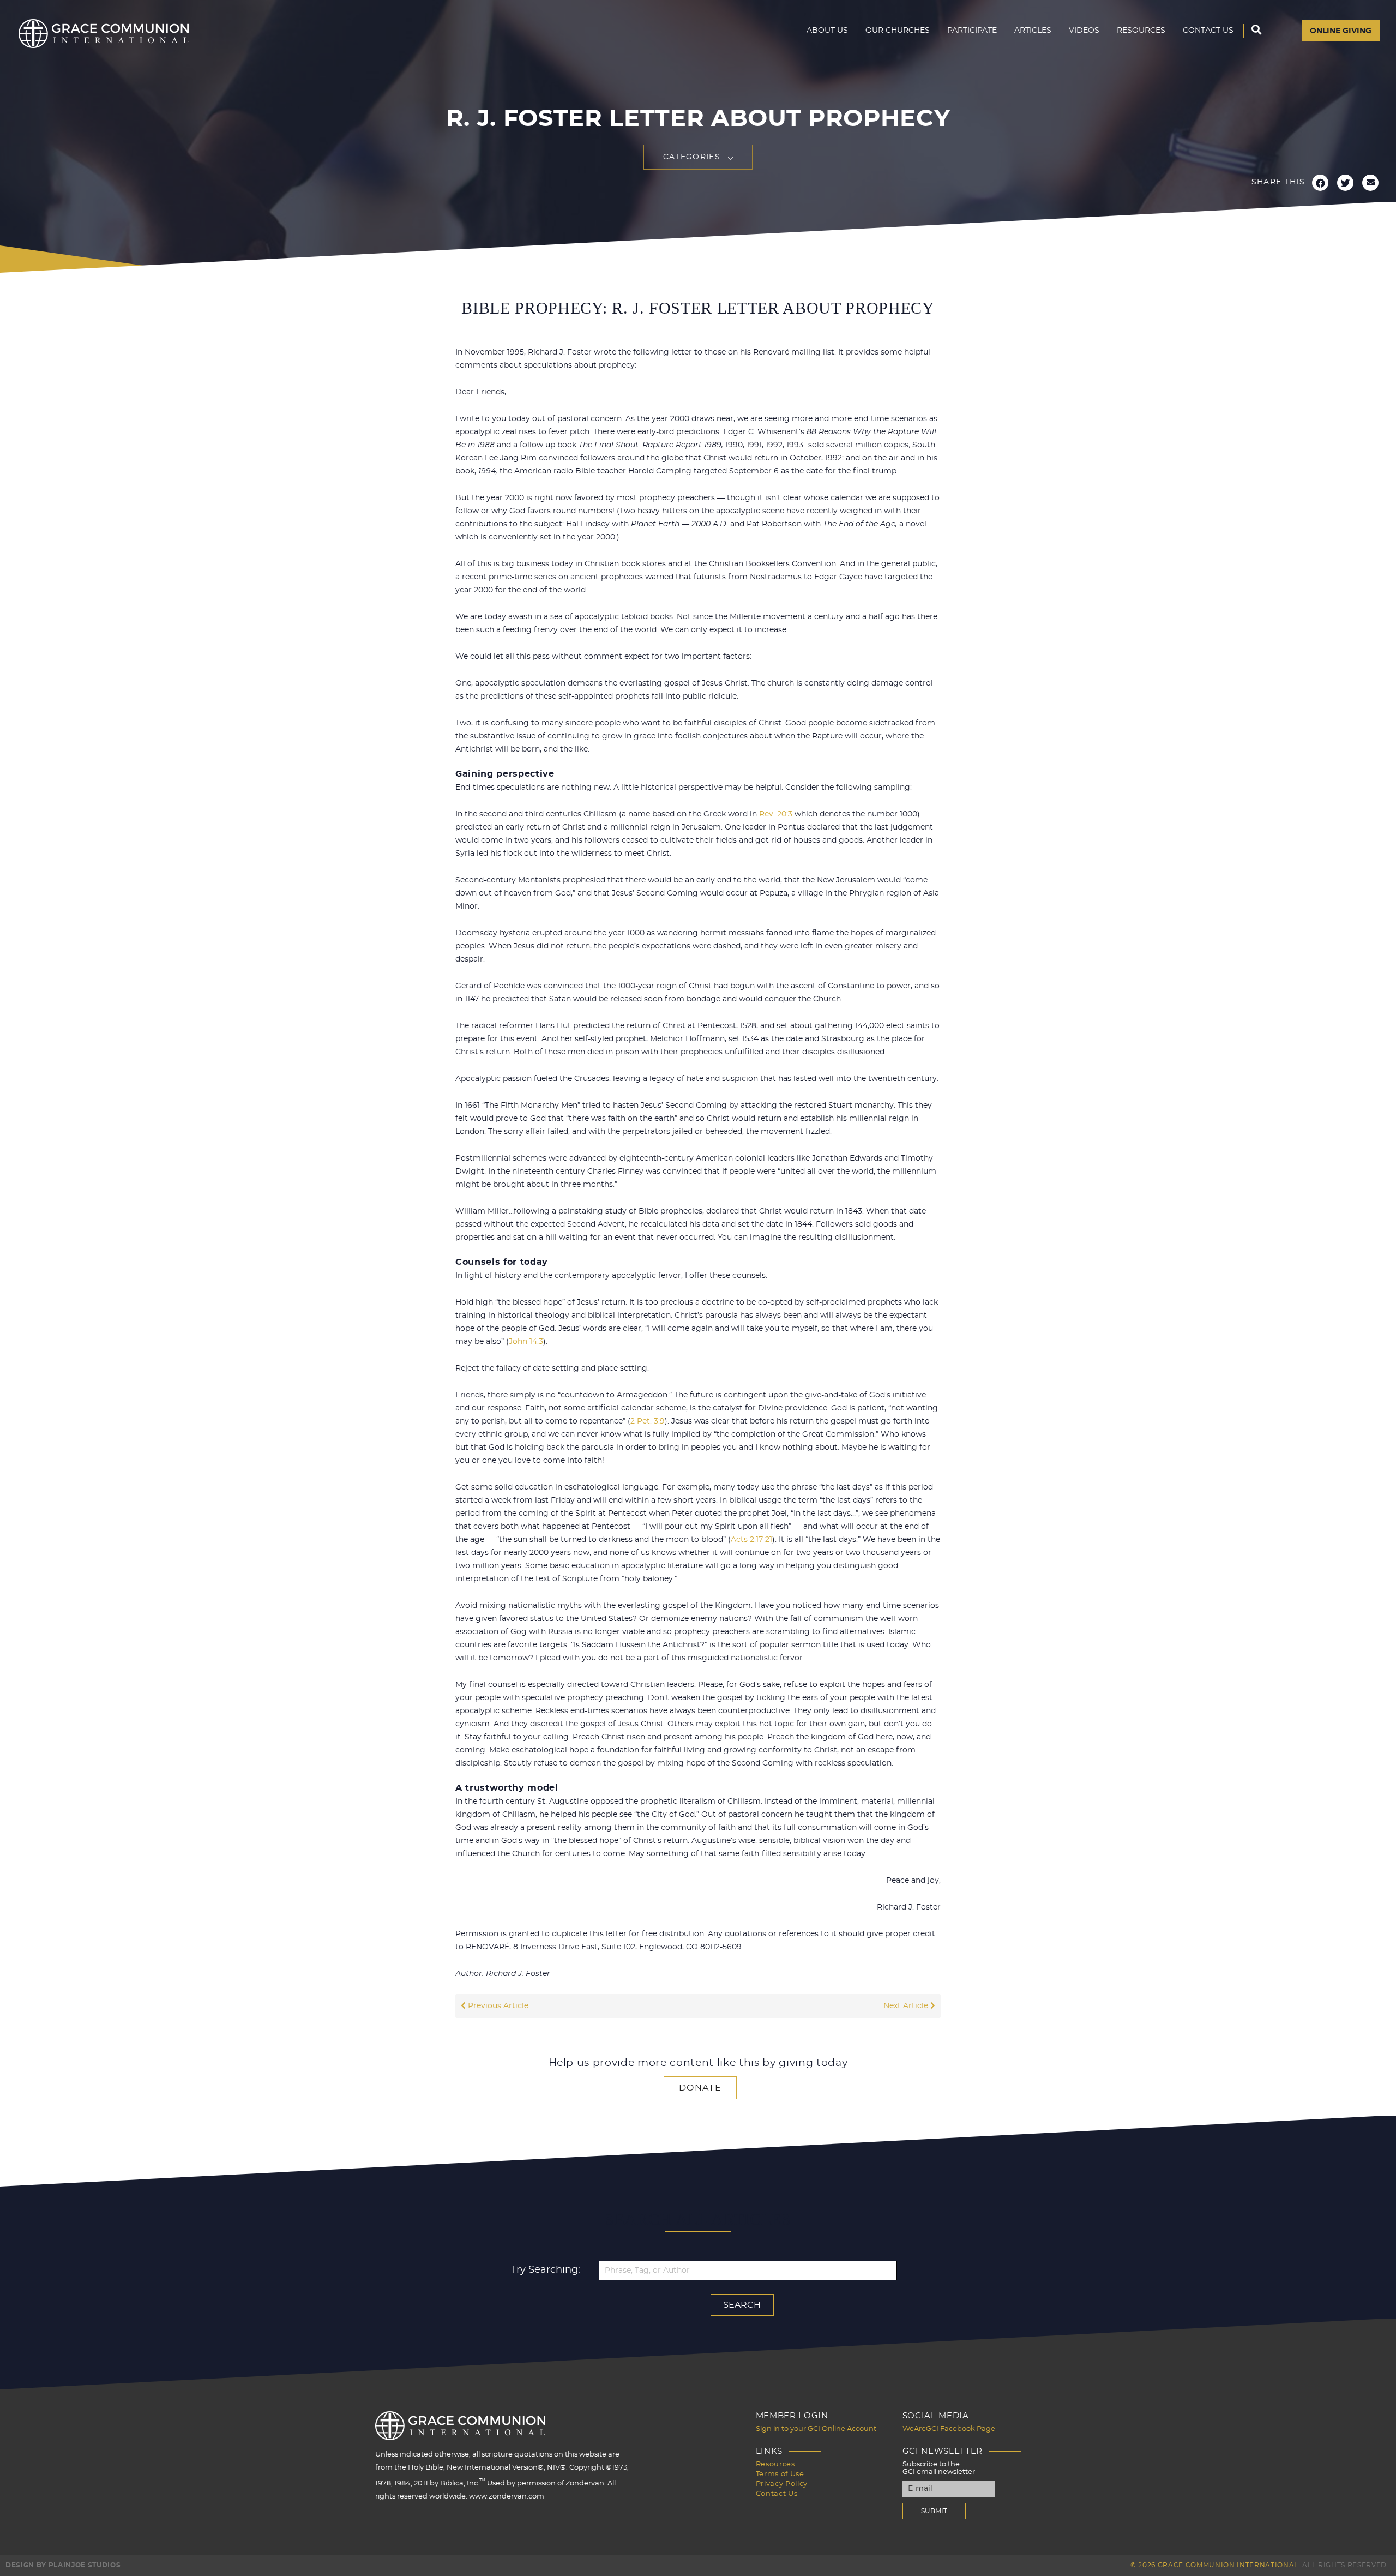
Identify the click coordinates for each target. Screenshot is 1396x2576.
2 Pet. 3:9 (648, 1421)
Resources (1141, 31)
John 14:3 (526, 1342)
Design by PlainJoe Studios (63, 2565)
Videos (1084, 31)
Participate (972, 31)
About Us (827, 31)
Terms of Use (780, 2474)
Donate (700, 2088)
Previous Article (497, 2006)
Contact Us (1208, 31)
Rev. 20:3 (776, 814)
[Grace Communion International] (104, 34)
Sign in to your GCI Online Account (816, 2429)
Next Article (907, 2006)
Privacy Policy (782, 2484)
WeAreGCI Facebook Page (949, 2429)
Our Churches (898, 31)
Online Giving (1341, 31)
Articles (1033, 31)
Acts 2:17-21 (751, 1540)
